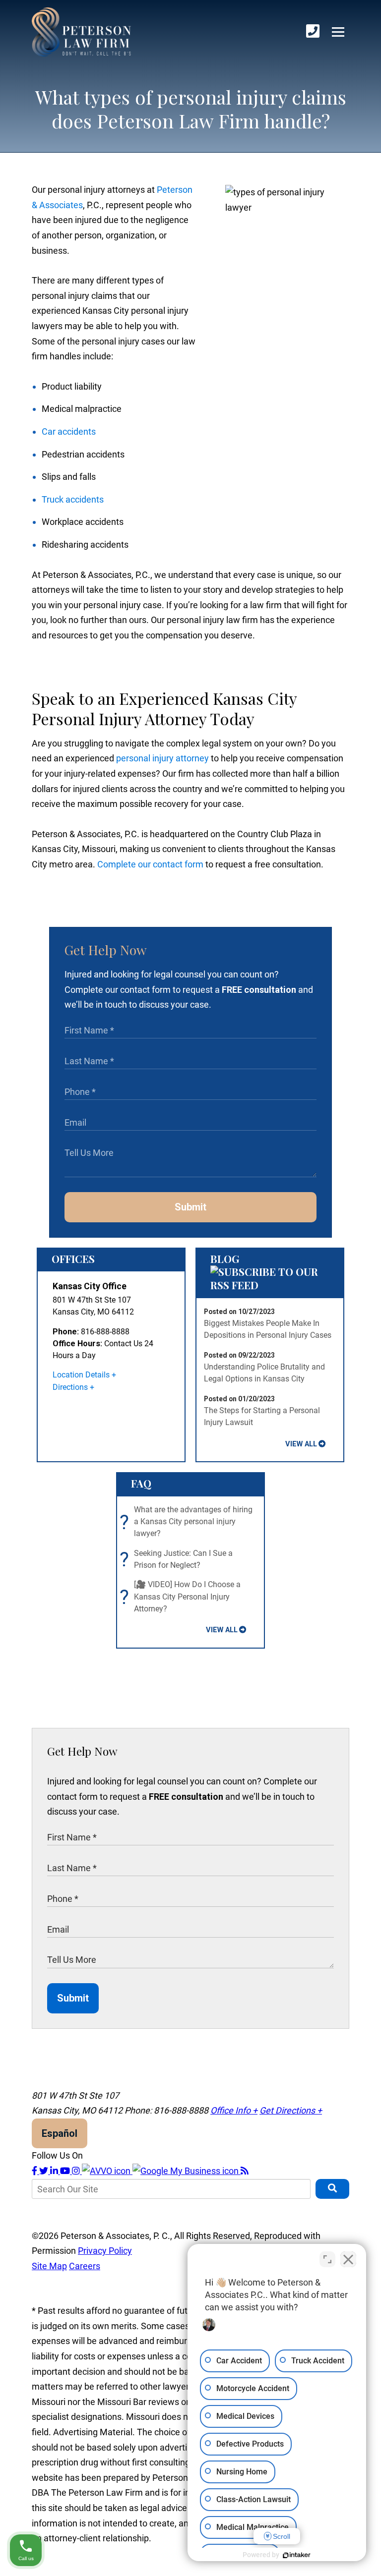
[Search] (332, 2189)
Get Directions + (291, 2110)
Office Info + (234, 2110)
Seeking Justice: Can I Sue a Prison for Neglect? (179, 1560)
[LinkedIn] (55, 2171)
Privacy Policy (105, 2251)
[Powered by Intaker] (297, 2555)
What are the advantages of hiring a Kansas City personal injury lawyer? (189, 1522)
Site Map (49, 2266)
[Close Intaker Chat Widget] (348, 2259)
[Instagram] (77, 2171)
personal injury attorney (162, 758)
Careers (85, 2266)
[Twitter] (45, 2171)
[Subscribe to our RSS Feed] (270, 1285)
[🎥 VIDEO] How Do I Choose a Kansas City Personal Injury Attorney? (183, 1597)
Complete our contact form (150, 864)
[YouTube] (66, 2171)
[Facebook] (35, 2171)
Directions (70, 1387)
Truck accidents (73, 499)
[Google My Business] (187, 2171)
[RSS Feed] (245, 2171)
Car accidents (69, 431)
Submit (190, 1207)
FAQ (141, 1483)
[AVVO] (107, 2171)
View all (301, 1444)
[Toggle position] (327, 2259)
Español (60, 2133)
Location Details (81, 1375)
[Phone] (313, 31)
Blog (225, 1259)
